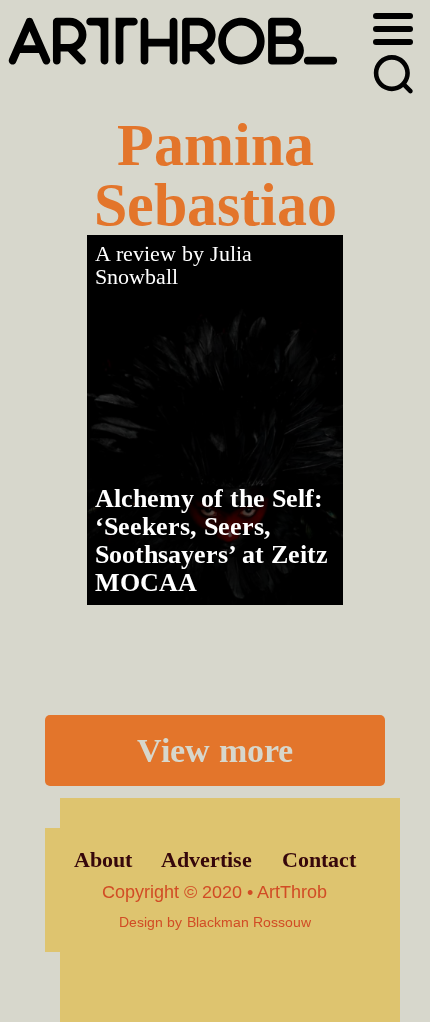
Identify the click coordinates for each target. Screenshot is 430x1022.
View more (215, 750)
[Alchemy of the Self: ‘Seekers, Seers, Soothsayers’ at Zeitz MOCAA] (215, 420)
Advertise (206, 860)
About (103, 860)
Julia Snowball (173, 265)
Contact (319, 860)
